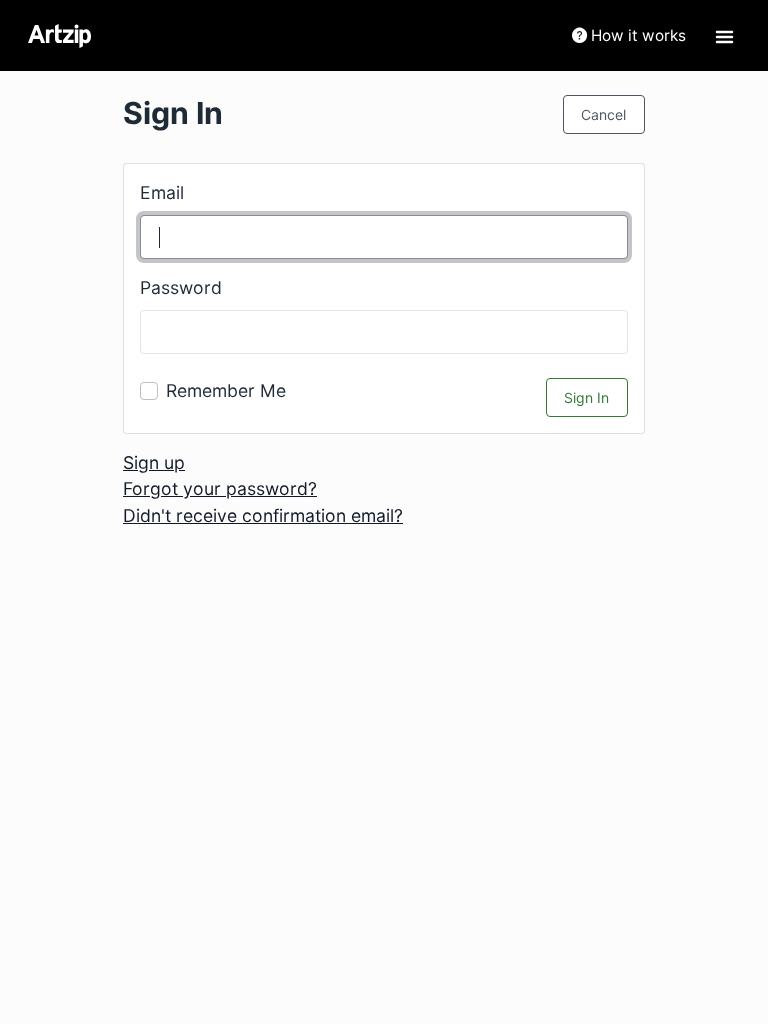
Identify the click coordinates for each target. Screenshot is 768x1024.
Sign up (154, 462)
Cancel (603, 114)
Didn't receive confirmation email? (263, 515)
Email (162, 192)
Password (181, 287)
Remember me (226, 390)
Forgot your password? (220, 488)
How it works (636, 35)
